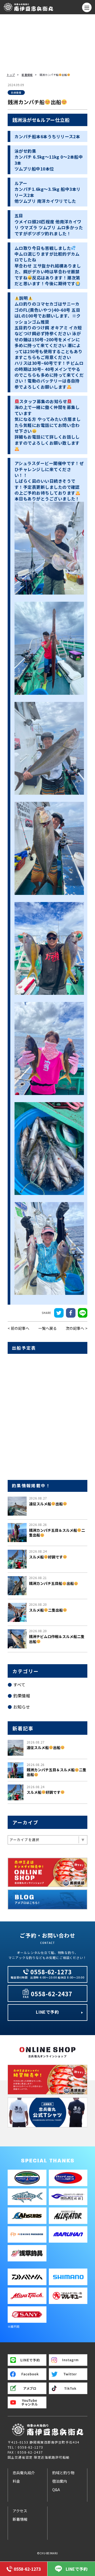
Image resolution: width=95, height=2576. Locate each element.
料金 (16, 2481)
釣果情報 (22, 1696)
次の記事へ (75, 1328)
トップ (11, 75)
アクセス (20, 2511)
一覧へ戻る (47, 1328)
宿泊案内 (60, 2481)
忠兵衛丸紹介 (24, 2473)
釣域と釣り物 (63, 2473)
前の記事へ (20, 1328)
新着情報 (27, 75)
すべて (19, 1685)
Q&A (56, 2490)
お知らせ (22, 1707)
